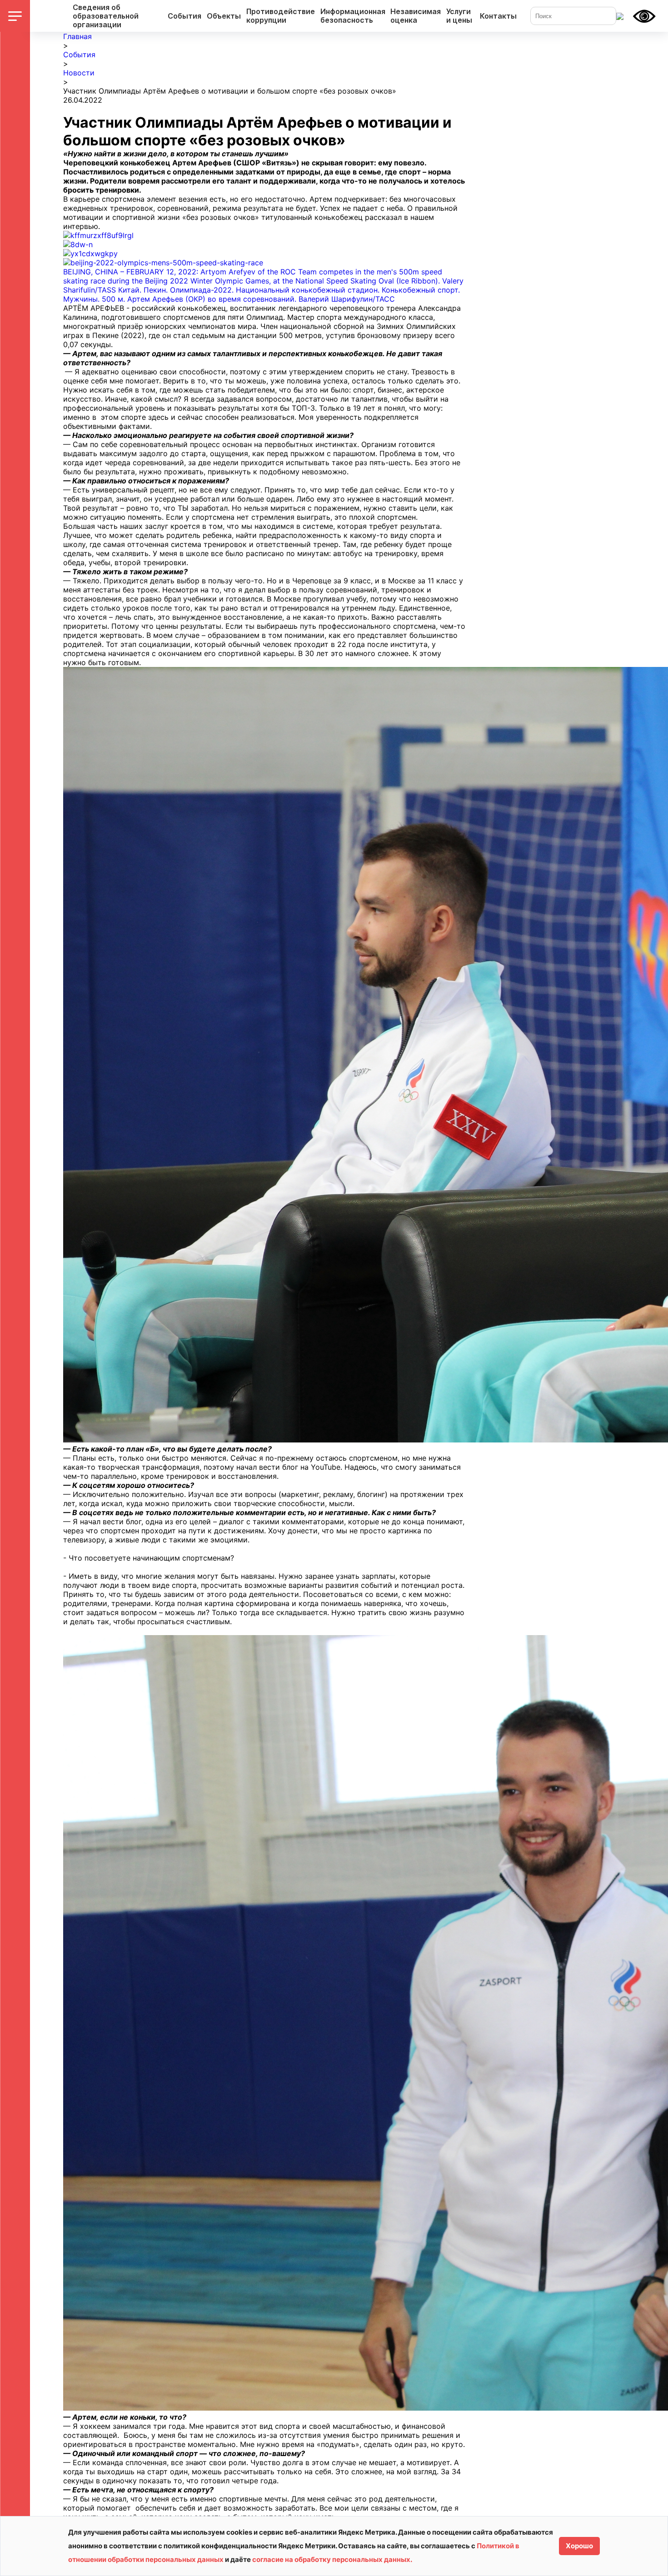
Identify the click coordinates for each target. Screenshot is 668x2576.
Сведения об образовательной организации (106, 16)
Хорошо (579, 2546)
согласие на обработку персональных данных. (332, 2559)
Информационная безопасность (353, 16)
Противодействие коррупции (281, 16)
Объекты (224, 16)
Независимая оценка (416, 16)
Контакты (498, 16)
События (184, 16)
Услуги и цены (459, 16)
